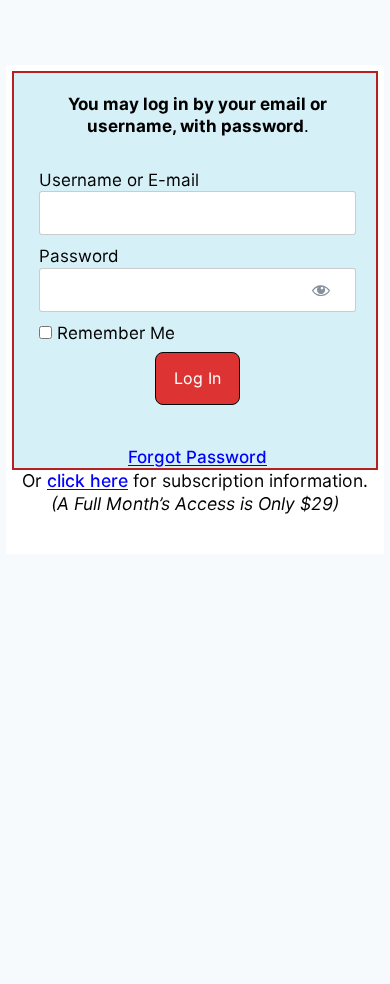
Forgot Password (197, 457)
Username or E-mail (119, 180)
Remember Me (113, 333)
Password (79, 256)
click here (87, 480)
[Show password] (321, 290)
